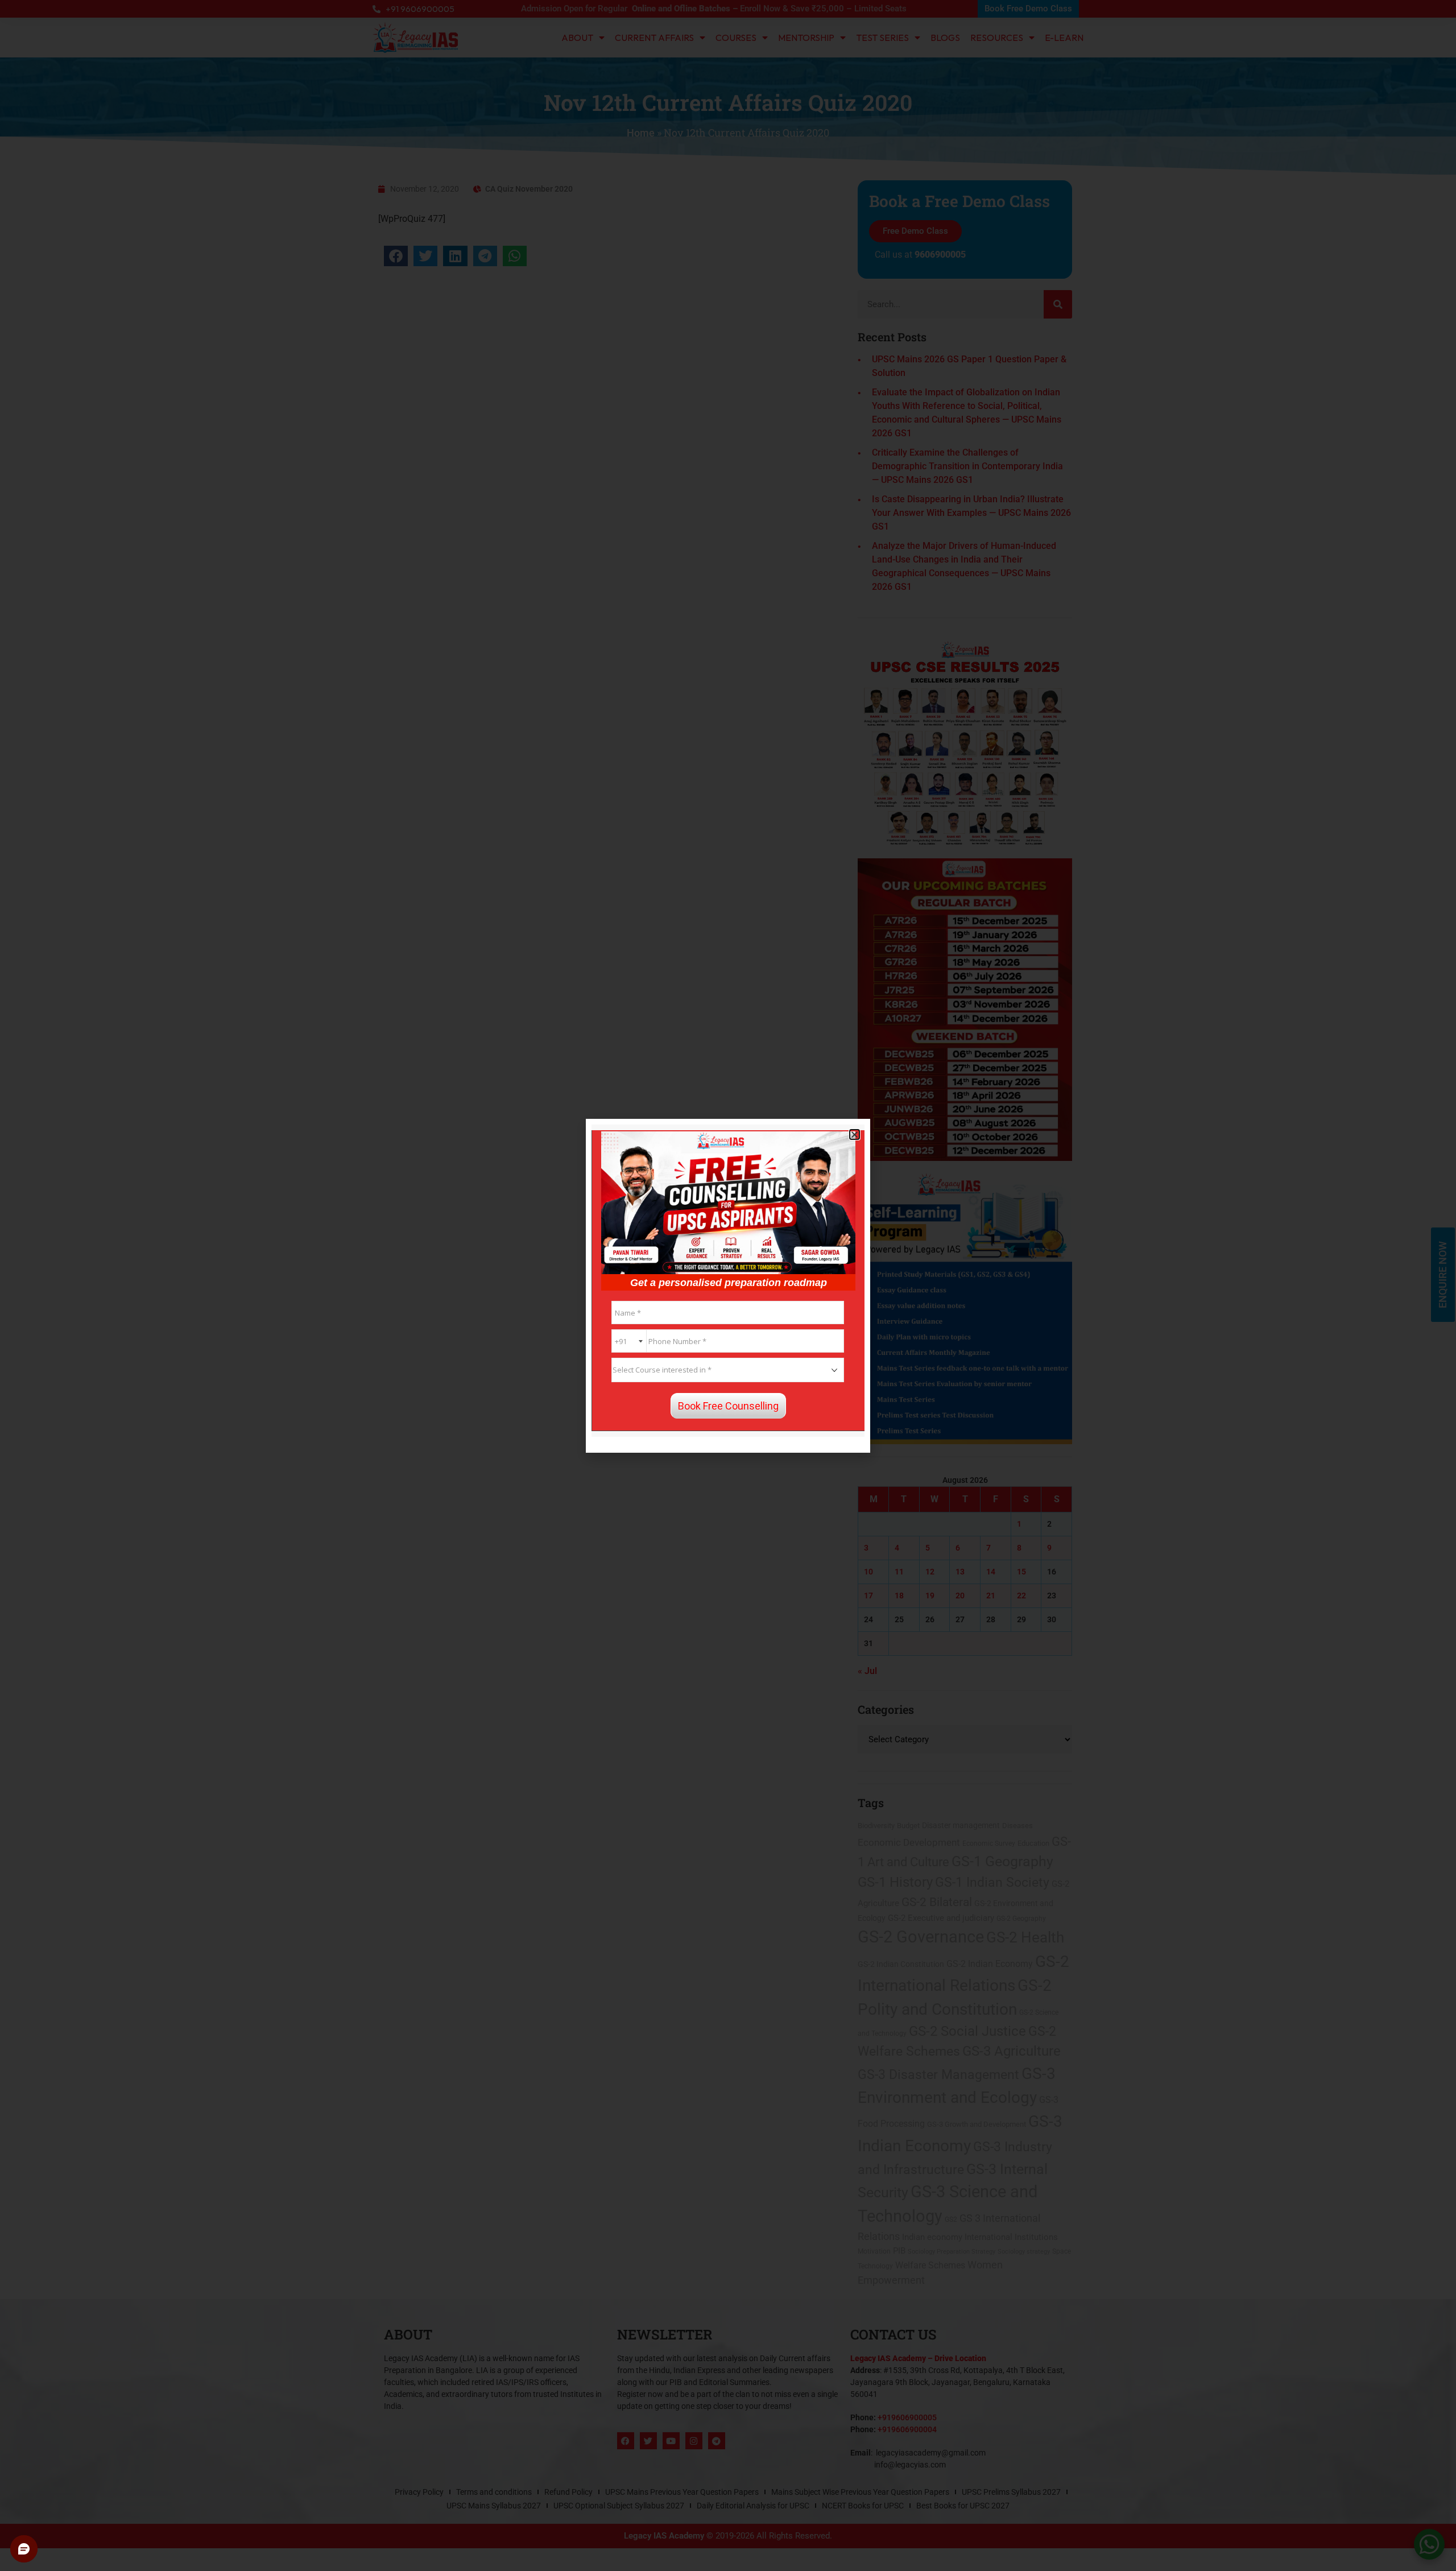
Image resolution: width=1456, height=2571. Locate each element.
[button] (855, 1134)
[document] (728, 1285)
